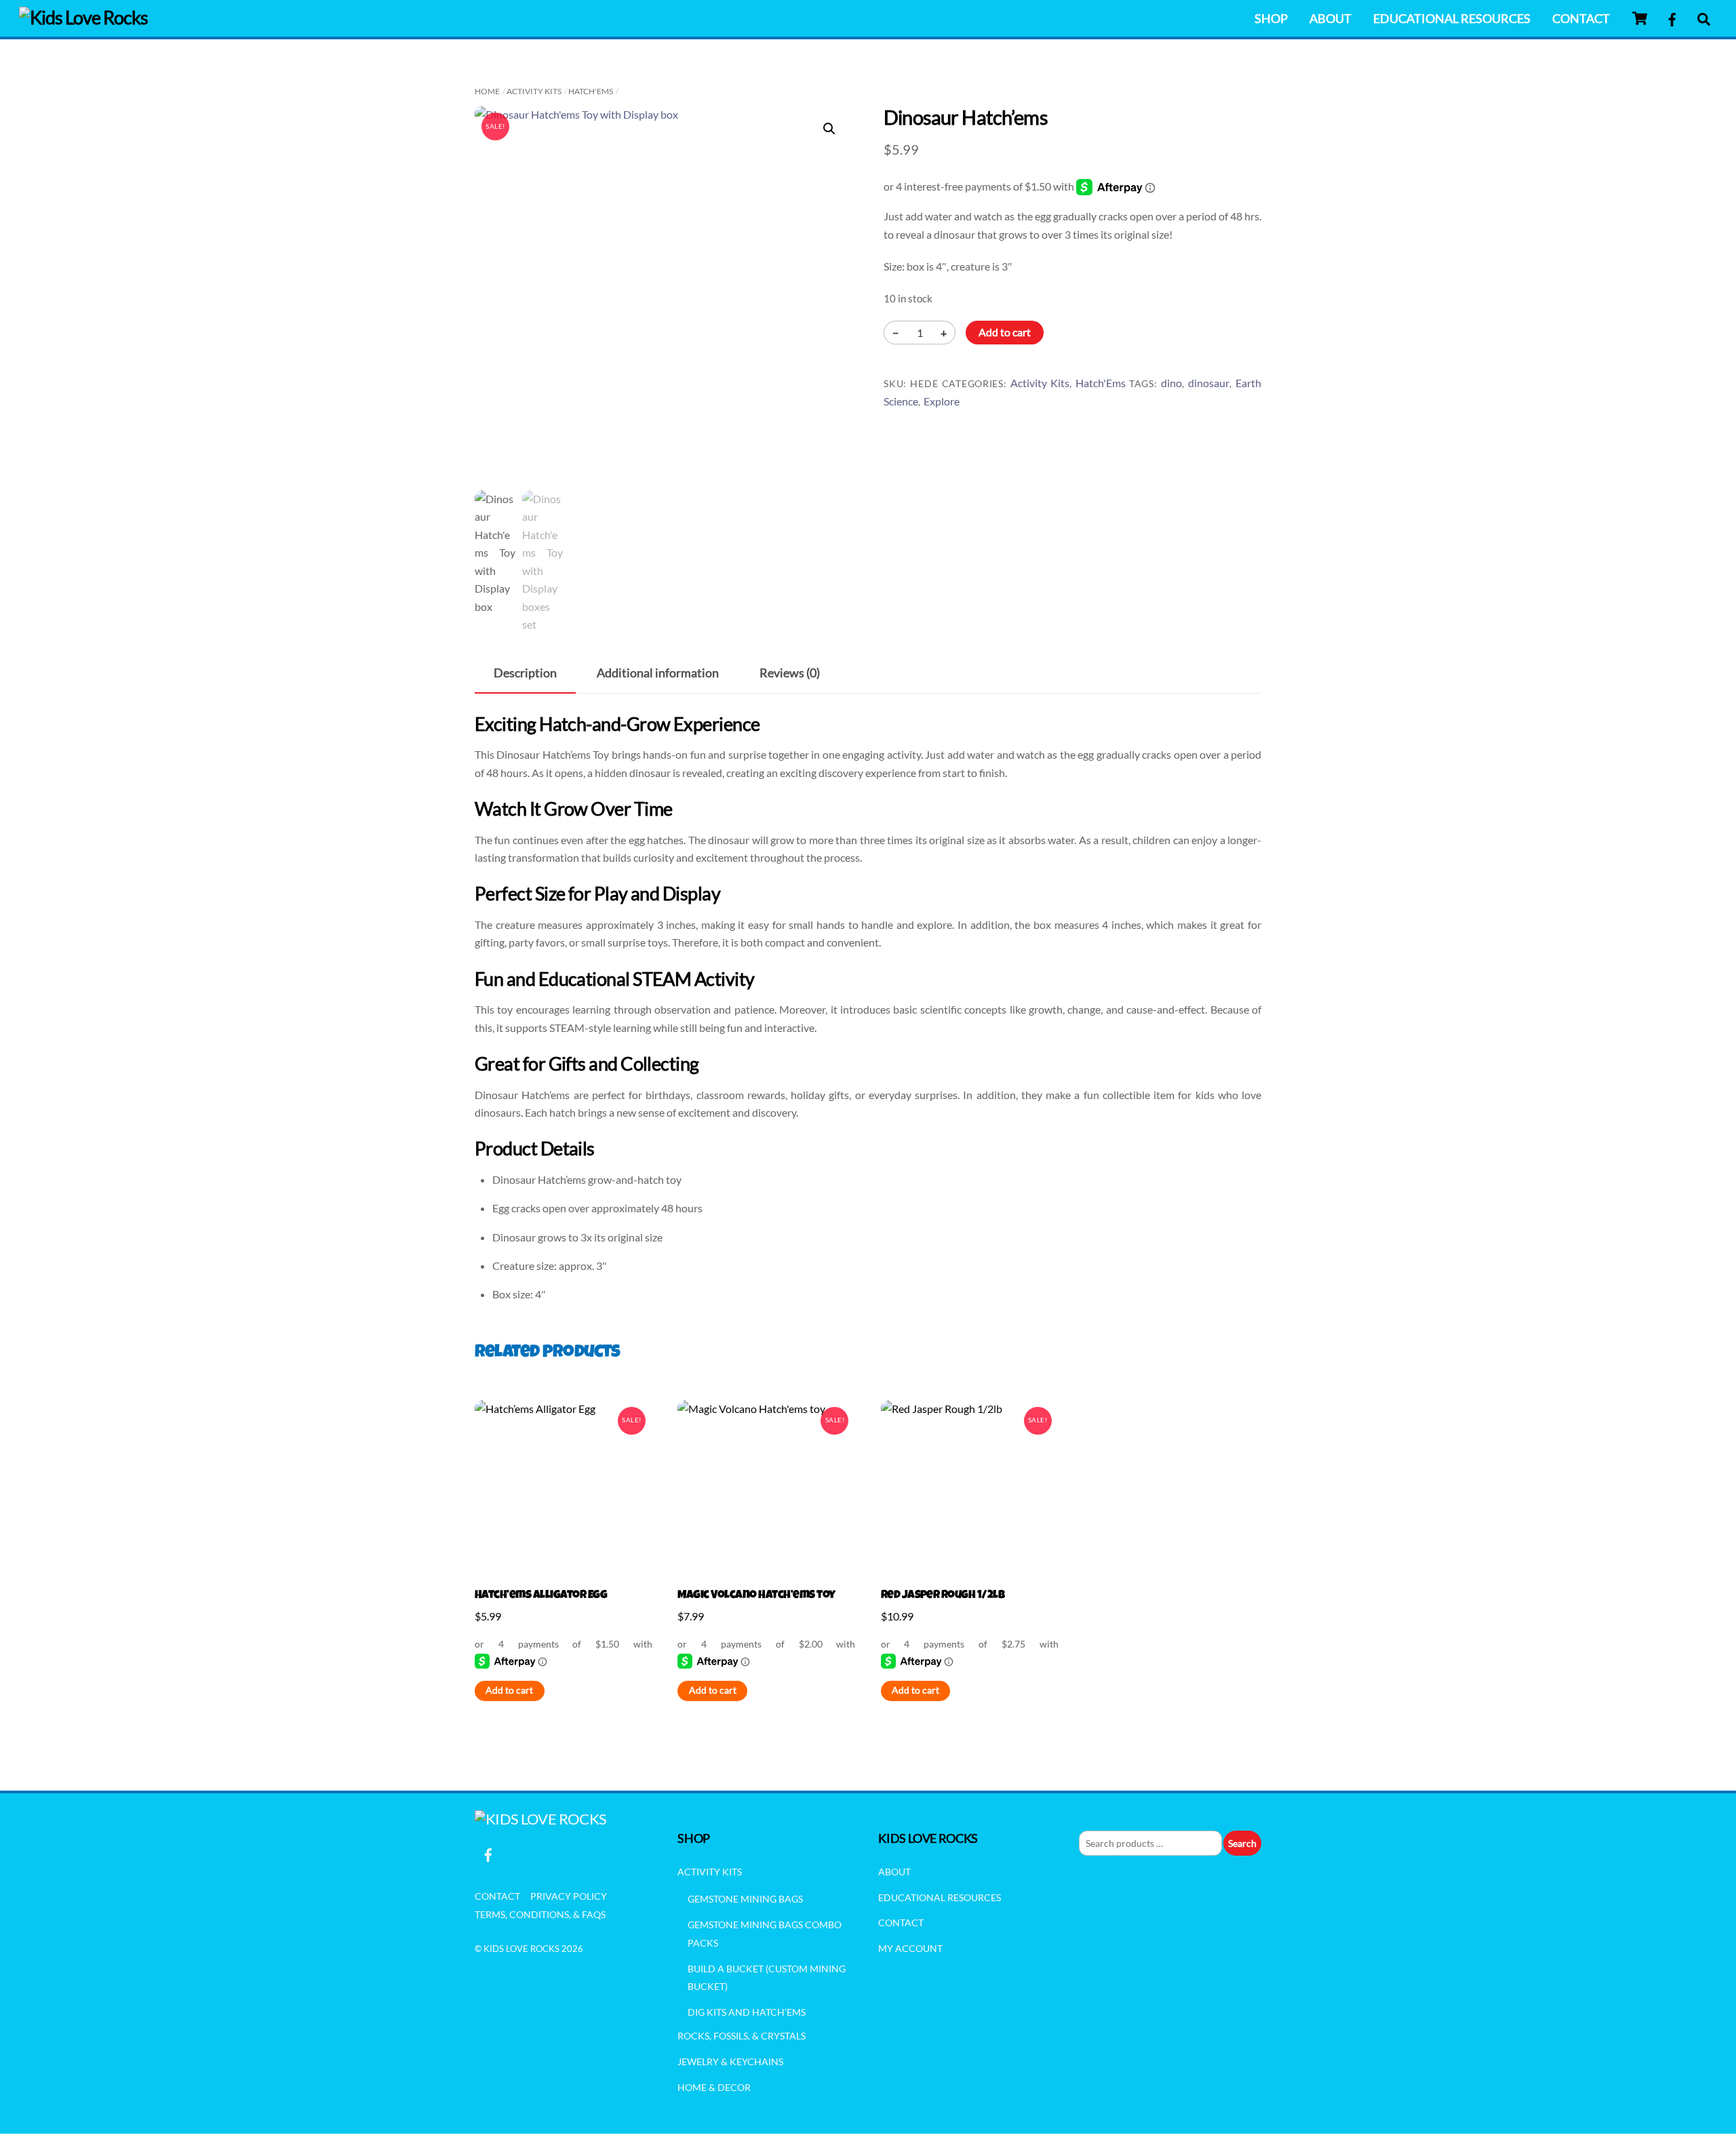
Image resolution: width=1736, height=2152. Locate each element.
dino (1171, 383)
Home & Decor (714, 2087)
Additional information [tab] (658, 673)
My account (910, 1948)
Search (1242, 1843)
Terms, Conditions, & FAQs (540, 1914)
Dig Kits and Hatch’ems (747, 2012)
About (1330, 18)
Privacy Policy (569, 1896)
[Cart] (1640, 18)
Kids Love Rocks (521, 1949)
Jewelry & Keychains (730, 2061)
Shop (1271, 18)
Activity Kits (534, 91)
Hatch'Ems (591, 91)
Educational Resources (1452, 18)
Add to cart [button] (509, 1690)
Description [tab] (525, 673)
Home (487, 91)
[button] (829, 129)
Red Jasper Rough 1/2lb (943, 1596)
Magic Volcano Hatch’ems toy (756, 1596)
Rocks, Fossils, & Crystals (742, 2036)
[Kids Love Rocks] (83, 17)
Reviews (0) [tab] (790, 673)
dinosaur (1209, 383)
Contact (1581, 18)
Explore (942, 401)
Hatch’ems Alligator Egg (541, 1596)
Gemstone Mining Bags (745, 1899)
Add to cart (1005, 332)
